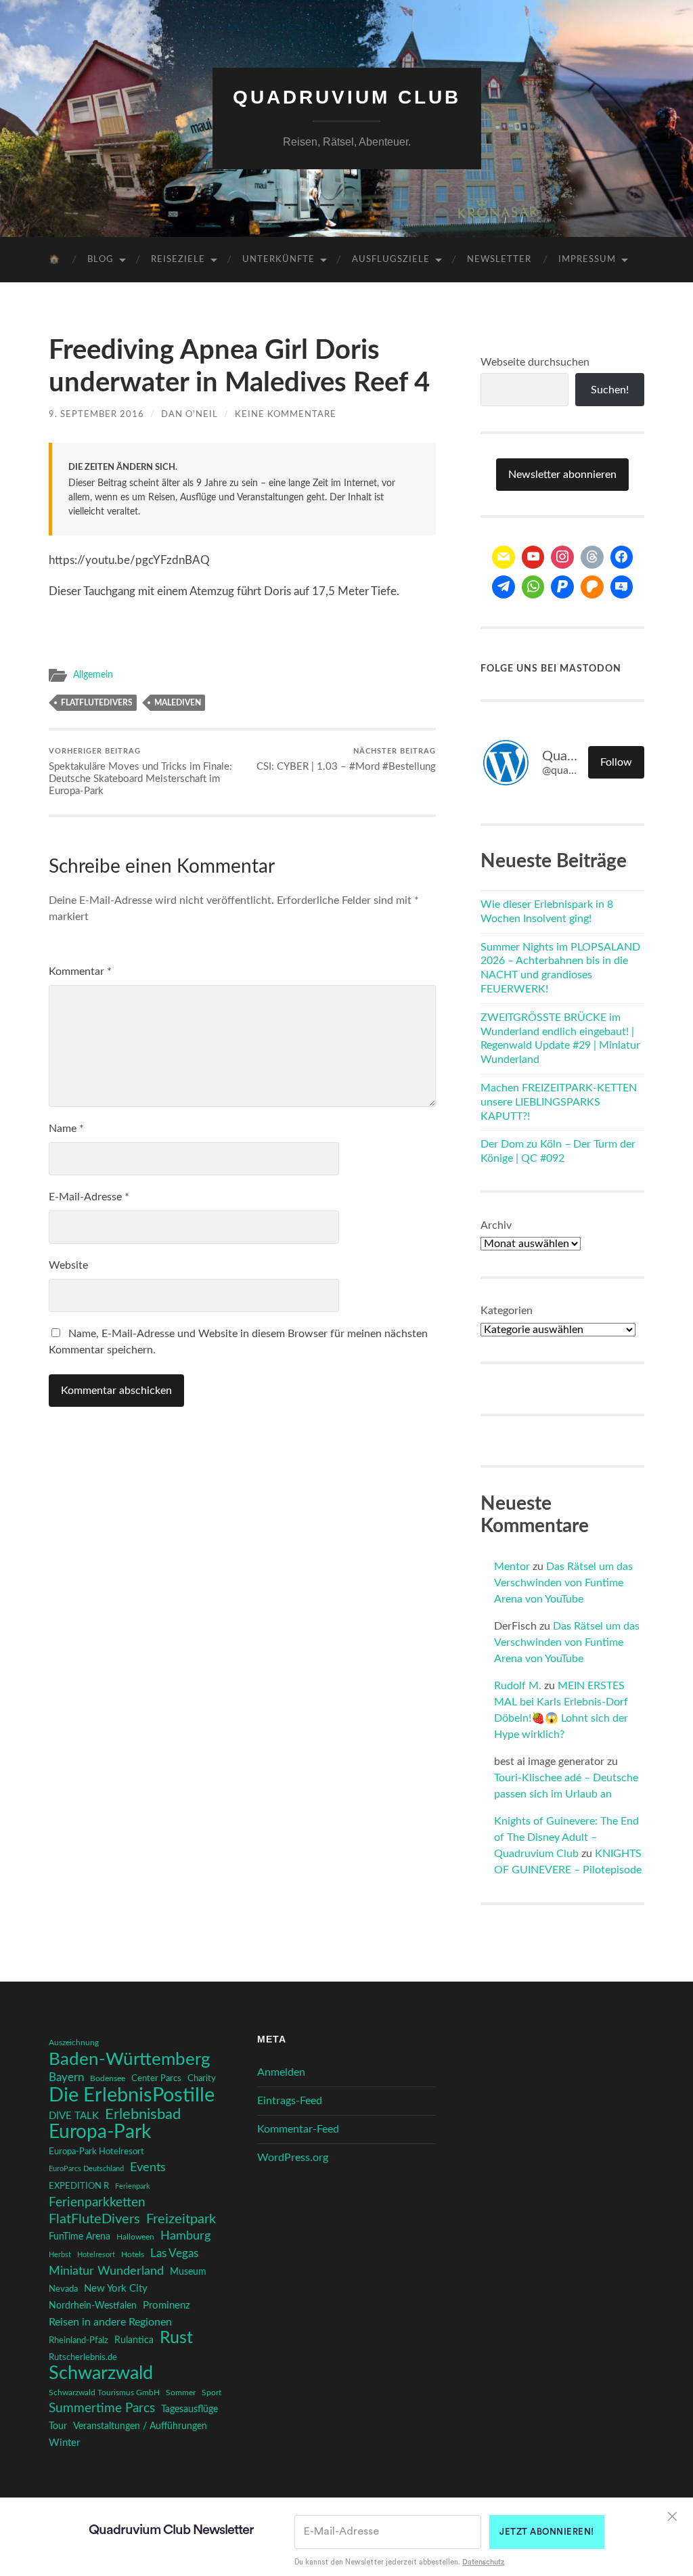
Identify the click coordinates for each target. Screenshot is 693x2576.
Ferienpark (133, 2186)
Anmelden (281, 2072)
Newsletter (499, 260)
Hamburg (185, 2236)
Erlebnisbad (143, 2114)
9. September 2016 (96, 414)
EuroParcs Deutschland (86, 2169)
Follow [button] (616, 762)
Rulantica (134, 2340)
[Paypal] (562, 587)
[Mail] (504, 557)
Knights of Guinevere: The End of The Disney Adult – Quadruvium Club (566, 1837)
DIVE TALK (74, 2116)
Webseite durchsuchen (535, 362)
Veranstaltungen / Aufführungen (140, 2426)
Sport (211, 2393)
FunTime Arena (80, 2237)
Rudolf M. (518, 1686)
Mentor (512, 1567)
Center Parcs (156, 2079)
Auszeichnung (74, 2043)
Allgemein (93, 675)
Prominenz (166, 2306)
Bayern (66, 2078)
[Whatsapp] (533, 587)
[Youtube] (533, 557)
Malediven (178, 703)
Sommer (181, 2393)
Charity (202, 2078)
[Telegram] (504, 587)
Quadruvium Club (347, 97)
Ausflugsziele (391, 260)
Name (66, 1129)
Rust (176, 2338)
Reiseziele (178, 260)
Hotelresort (96, 2255)
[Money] (622, 587)
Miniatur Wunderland (106, 2271)
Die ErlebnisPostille (132, 2095)
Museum (188, 2272)
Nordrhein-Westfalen (93, 2306)
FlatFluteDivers (97, 703)
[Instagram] (562, 557)
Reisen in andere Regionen (110, 2322)
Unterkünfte (278, 260)
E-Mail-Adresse (89, 1197)
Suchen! (610, 390)
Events (148, 2167)
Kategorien (507, 1311)
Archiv (496, 1225)
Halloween (135, 2237)
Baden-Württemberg (130, 2059)
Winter (64, 2443)
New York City (116, 2289)
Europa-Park (100, 2133)
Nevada (63, 2289)
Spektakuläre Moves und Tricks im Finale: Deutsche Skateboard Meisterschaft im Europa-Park (140, 772)
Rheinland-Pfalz (79, 2340)
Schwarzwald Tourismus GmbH (104, 2393)
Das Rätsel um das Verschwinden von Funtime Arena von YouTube (563, 1583)
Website (68, 1265)
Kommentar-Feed (298, 2129)
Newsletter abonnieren (562, 475)
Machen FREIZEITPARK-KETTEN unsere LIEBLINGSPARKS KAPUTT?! (559, 1102)
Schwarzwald (101, 2374)
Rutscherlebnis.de (83, 2357)
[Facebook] (622, 557)
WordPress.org (293, 2158)
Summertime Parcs (102, 2408)
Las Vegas (174, 2253)
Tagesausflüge (189, 2409)
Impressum (587, 260)
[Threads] (592, 557)
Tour (58, 2426)
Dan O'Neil (189, 414)
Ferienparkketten (97, 2203)
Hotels (133, 2255)
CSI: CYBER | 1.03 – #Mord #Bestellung (346, 760)
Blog (100, 260)
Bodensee (108, 2079)
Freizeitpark (181, 2219)
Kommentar (80, 972)
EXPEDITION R (79, 2186)
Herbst (60, 2255)
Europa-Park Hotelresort (96, 2152)
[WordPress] (592, 587)
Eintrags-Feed (290, 2101)
